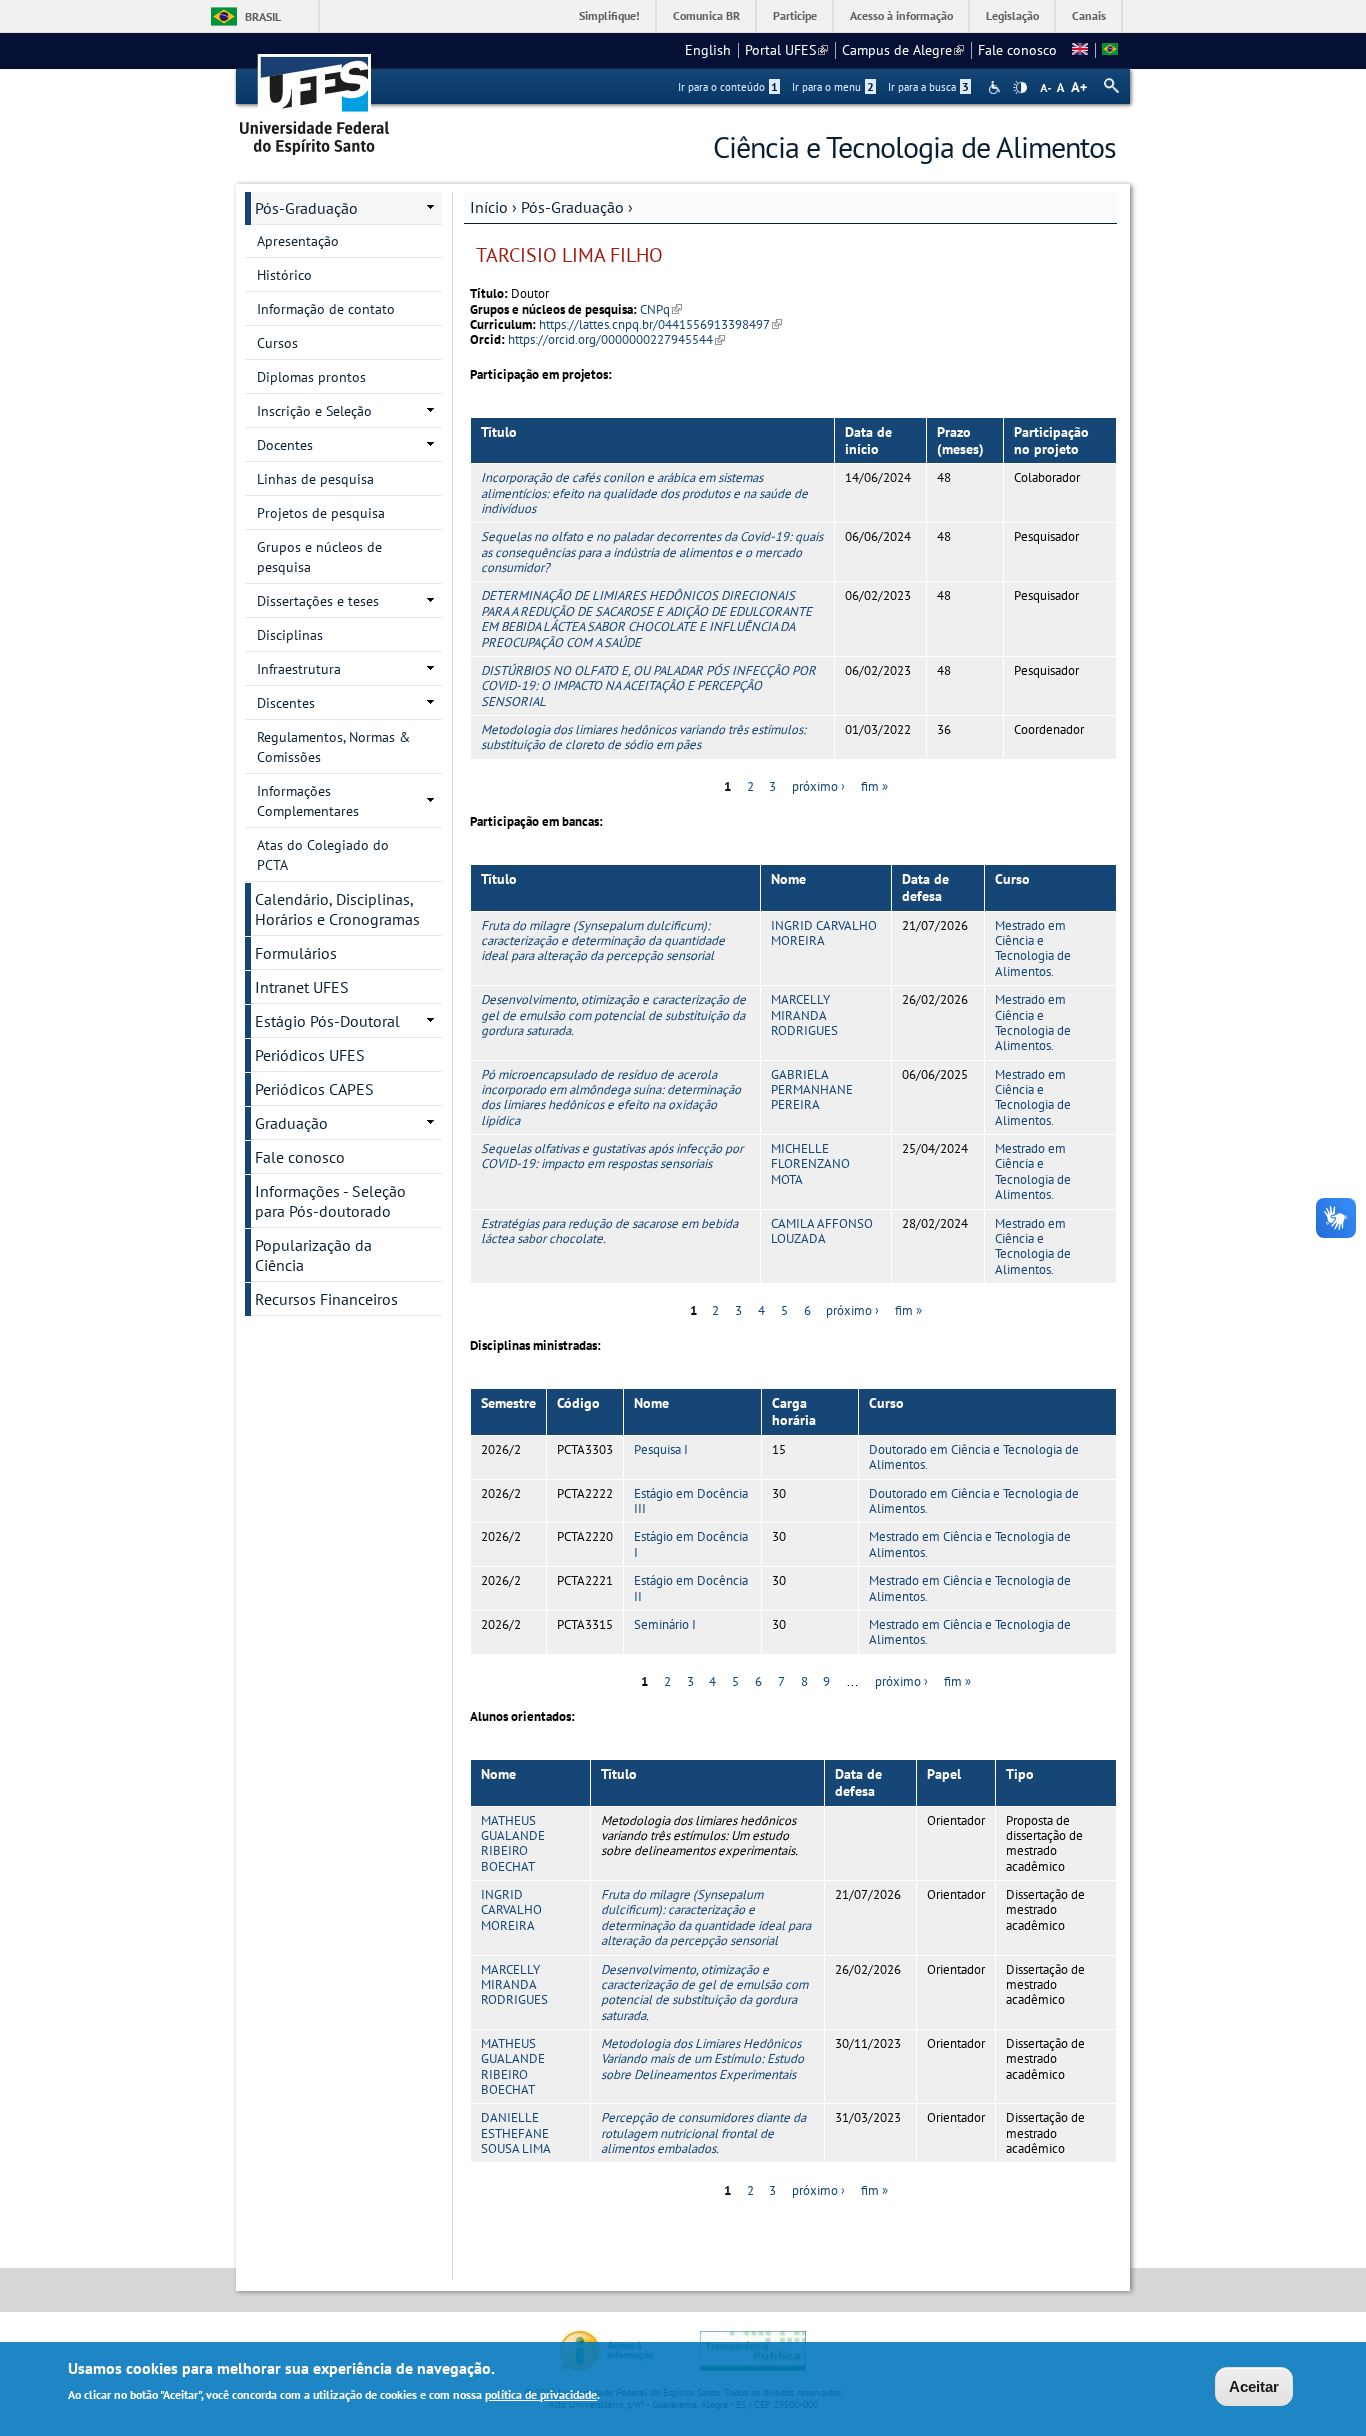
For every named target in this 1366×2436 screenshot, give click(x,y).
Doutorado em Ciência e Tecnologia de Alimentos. (974, 1457)
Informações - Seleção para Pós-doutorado (330, 1201)
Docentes (285, 445)
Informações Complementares (308, 801)
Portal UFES (786, 50)
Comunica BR (706, 15)
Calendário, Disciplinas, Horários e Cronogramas (337, 909)
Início (489, 207)
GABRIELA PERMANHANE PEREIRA (812, 1090)
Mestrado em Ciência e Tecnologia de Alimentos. (1033, 948)
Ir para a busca (928, 87)
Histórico (284, 275)
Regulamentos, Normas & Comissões (333, 747)
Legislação (1012, 15)
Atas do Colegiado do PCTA (323, 855)
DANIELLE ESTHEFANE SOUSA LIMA (516, 2133)
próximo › (818, 786)
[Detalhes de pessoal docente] (1080, 50)
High (1020, 88)
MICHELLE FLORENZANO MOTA (810, 1164)
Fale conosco (1017, 50)
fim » (874, 786)
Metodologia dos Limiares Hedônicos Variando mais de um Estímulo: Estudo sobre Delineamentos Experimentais (702, 2059)
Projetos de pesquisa (321, 513)
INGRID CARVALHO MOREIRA (824, 933)
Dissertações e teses (318, 601)
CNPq (661, 309)
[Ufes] (315, 97)
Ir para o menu (833, 87)
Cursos (277, 343)
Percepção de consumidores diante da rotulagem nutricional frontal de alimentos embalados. (703, 2133)
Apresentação (298, 241)
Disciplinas (290, 635)
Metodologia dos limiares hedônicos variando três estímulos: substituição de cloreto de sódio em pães (643, 737)
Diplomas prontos (311, 377)
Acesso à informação (901, 15)
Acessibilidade (996, 87)
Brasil (263, 16)
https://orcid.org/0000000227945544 (616, 339)
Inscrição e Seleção (314, 411)
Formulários (296, 953)
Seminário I (665, 1624)
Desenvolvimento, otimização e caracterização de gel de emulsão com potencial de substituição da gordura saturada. (613, 1015)
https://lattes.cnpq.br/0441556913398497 (660, 324)
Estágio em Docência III (691, 1501)
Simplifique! (609, 15)
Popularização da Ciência (313, 1255)
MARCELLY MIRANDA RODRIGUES (804, 1015)
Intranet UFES (302, 987)
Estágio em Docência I (691, 1544)
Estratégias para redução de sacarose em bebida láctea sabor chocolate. (609, 1231)
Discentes (286, 703)
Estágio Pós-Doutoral (327, 1021)
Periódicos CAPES (314, 1089)
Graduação (291, 1123)
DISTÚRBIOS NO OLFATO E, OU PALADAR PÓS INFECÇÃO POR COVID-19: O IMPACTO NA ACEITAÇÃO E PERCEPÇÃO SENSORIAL (648, 686)
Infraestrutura (299, 669)
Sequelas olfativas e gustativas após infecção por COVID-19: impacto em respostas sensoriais (612, 1156)
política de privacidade (541, 2394)
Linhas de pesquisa (315, 479)
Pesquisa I (661, 1449)
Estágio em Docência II (691, 1588)
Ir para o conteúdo (728, 87)
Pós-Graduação (572, 207)
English (708, 50)
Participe (795, 15)
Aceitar (1254, 2386)
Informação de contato (326, 309)
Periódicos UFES (310, 1055)
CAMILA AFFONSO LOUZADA (822, 1231)
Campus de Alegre (903, 50)
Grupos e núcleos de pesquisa (319, 557)
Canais (1089, 15)
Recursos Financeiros (326, 1299)
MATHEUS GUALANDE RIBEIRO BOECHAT (513, 1843)
